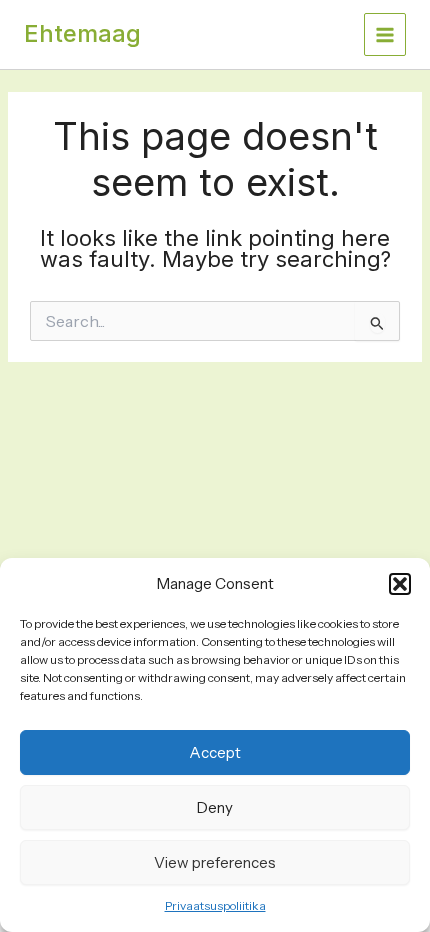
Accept (215, 752)
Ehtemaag (82, 33)
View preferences (215, 862)
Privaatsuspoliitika (215, 905)
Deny (215, 807)
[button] (400, 584)
